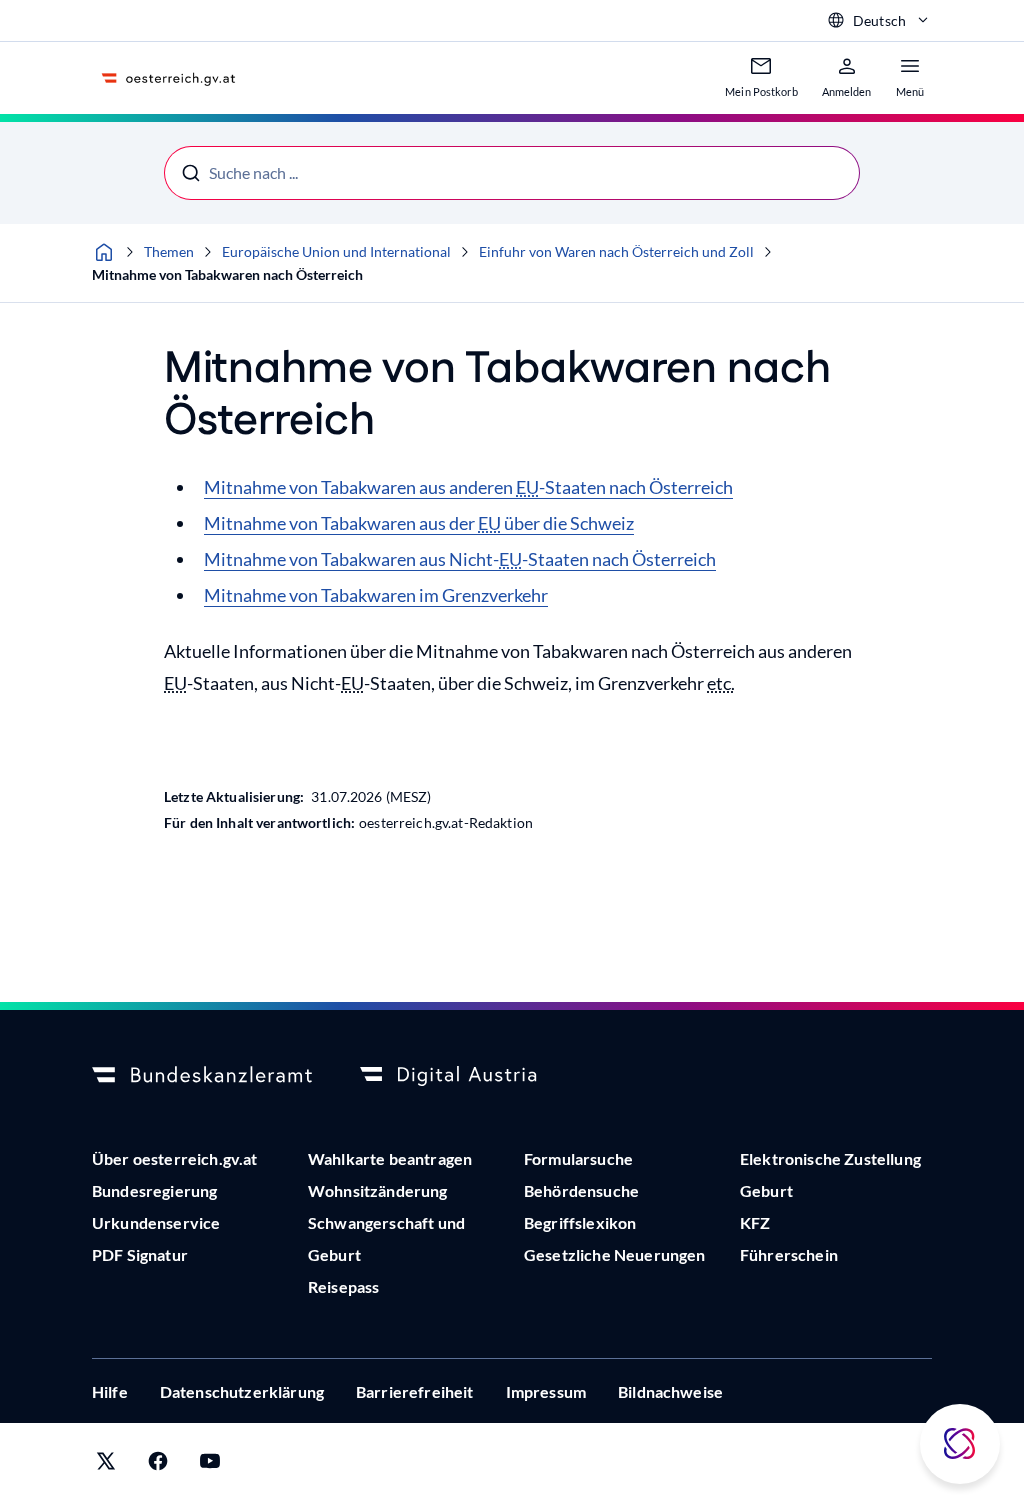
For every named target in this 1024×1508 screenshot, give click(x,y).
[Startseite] (104, 252)
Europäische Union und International (336, 251)
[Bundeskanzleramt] (202, 1076)
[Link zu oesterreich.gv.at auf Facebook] (158, 1465)
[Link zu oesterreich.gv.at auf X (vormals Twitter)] (106, 1465)
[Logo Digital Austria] (470, 1076)
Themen (169, 251)
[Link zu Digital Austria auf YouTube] (210, 1465)
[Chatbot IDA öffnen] (960, 1444)
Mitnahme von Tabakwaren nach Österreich (227, 274)
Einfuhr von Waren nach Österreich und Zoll (616, 251)
